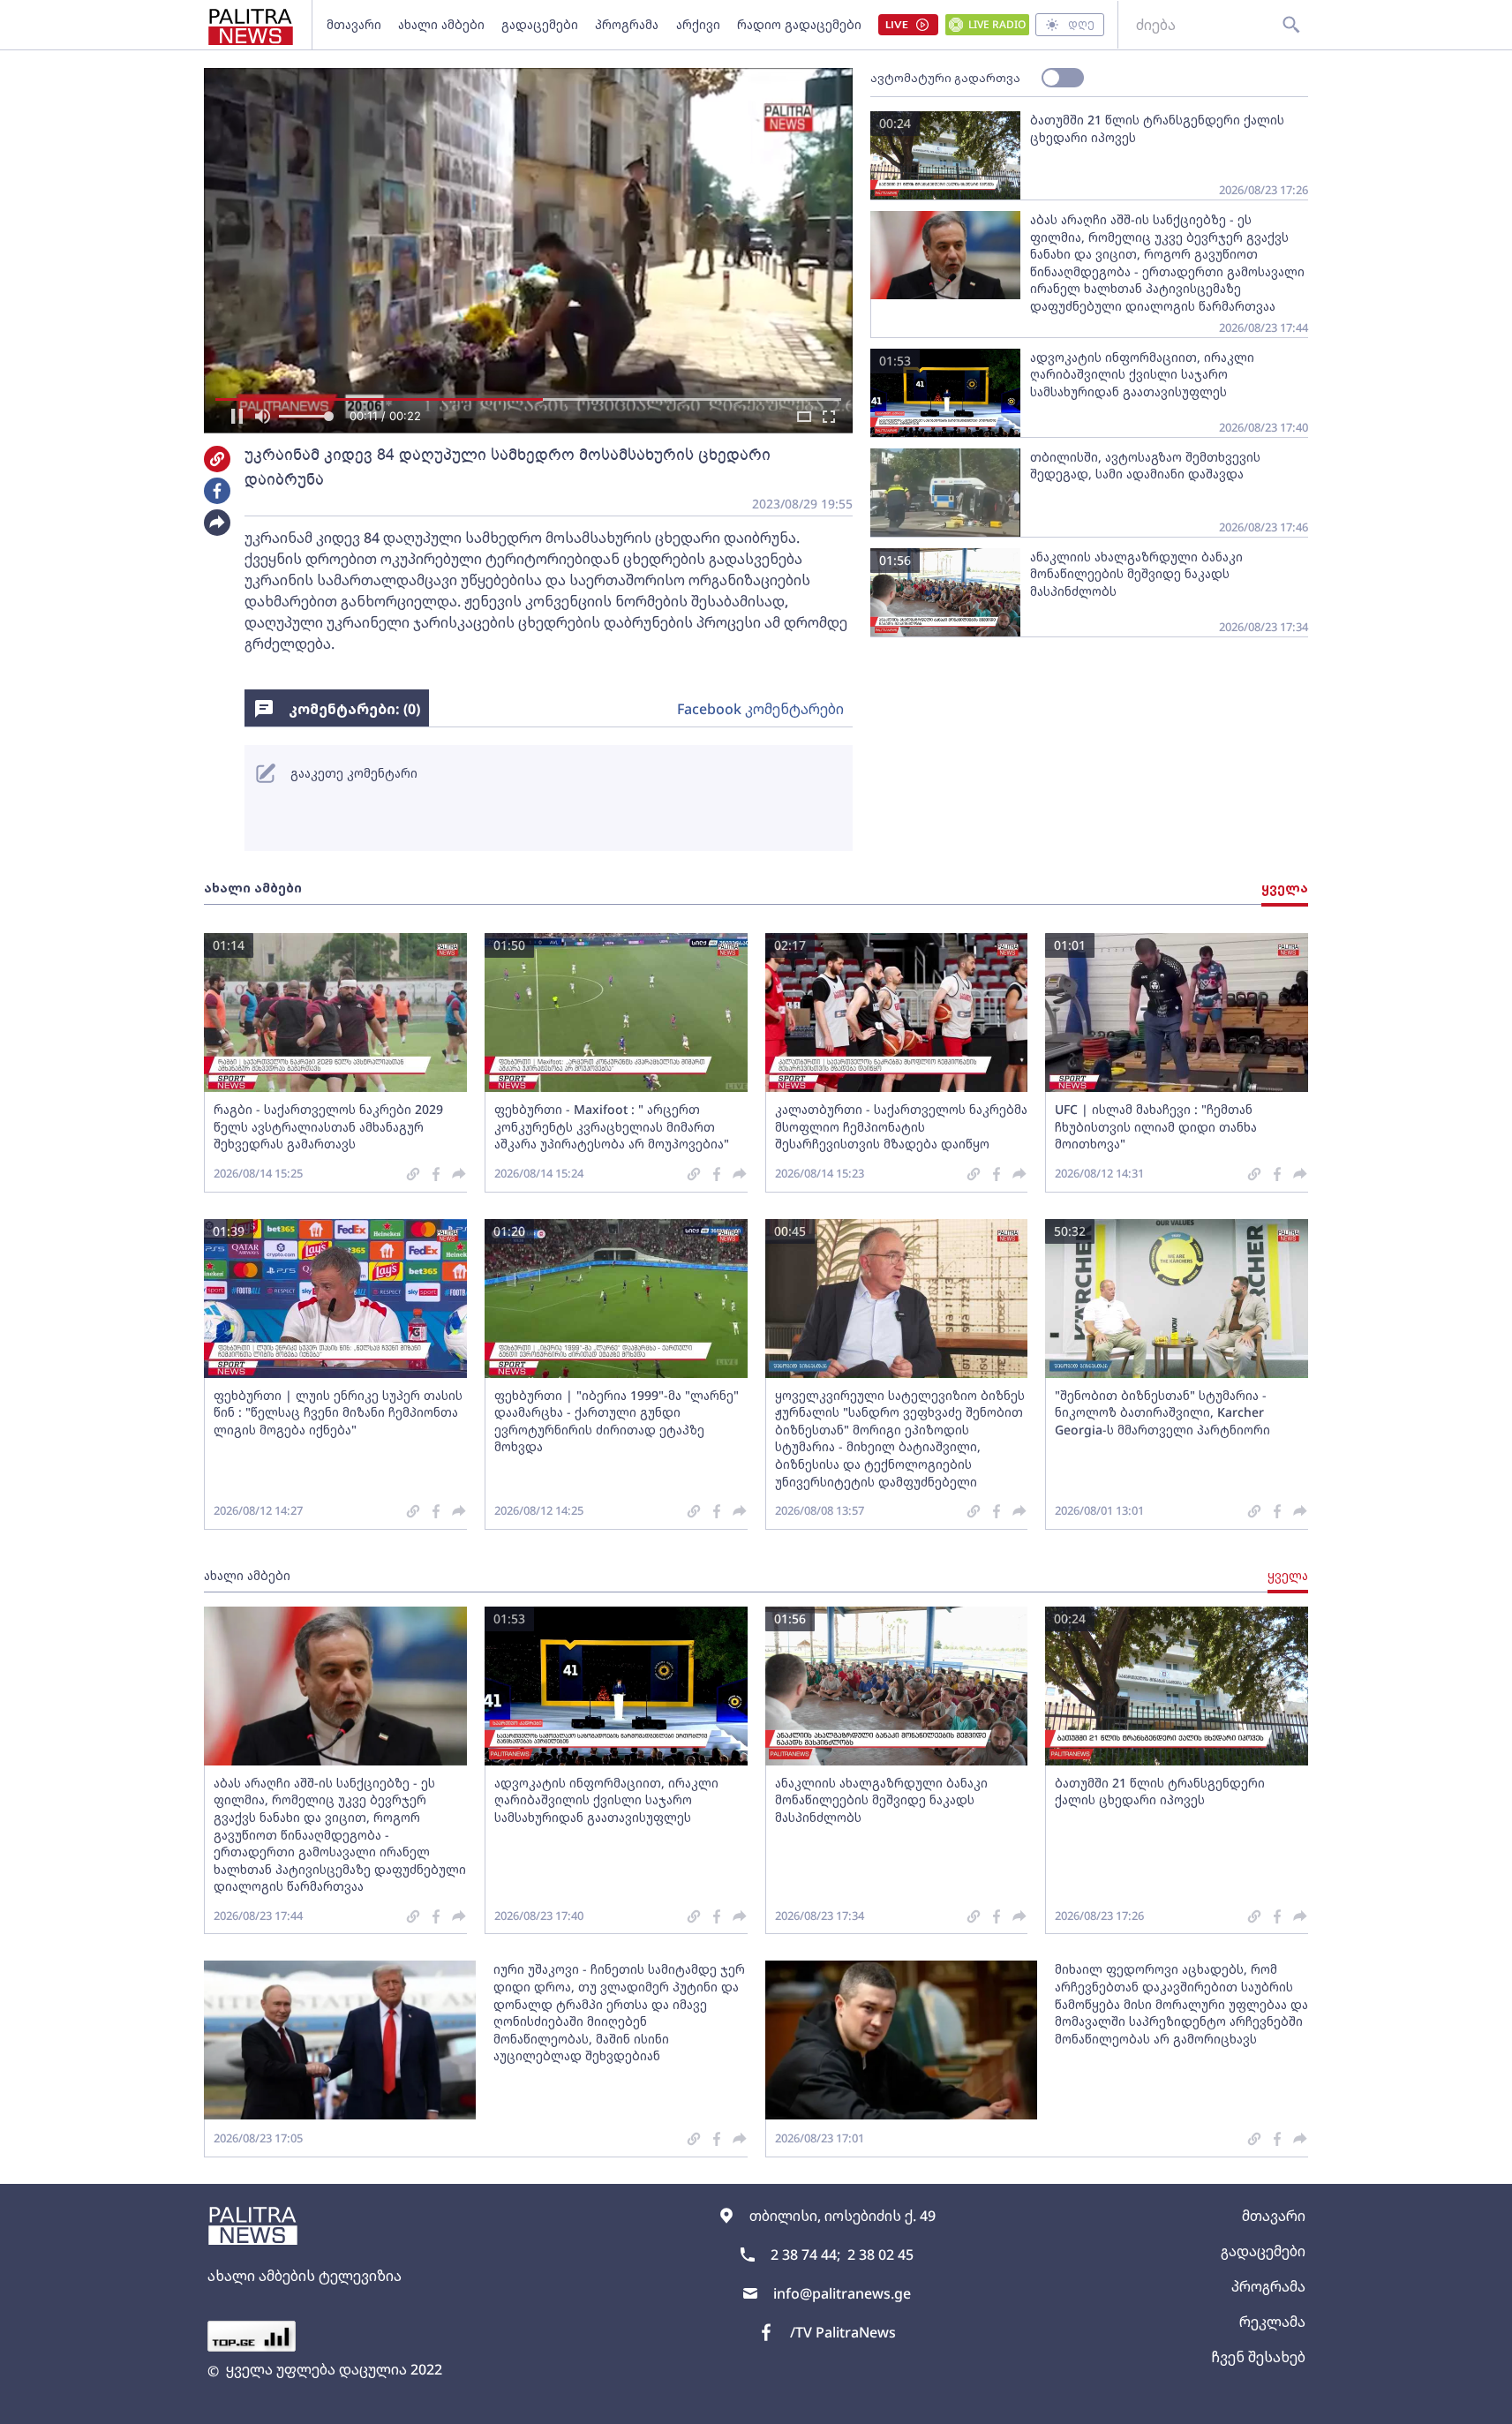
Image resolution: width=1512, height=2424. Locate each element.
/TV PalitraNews (843, 2332)
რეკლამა (1272, 2322)
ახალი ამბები (441, 24)
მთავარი (354, 24)
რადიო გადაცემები (799, 24)
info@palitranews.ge (842, 2293)
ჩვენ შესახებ (1258, 2357)
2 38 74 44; (805, 2255)
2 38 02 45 (880, 2255)
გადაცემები (540, 24)
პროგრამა (627, 24)
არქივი (698, 24)
